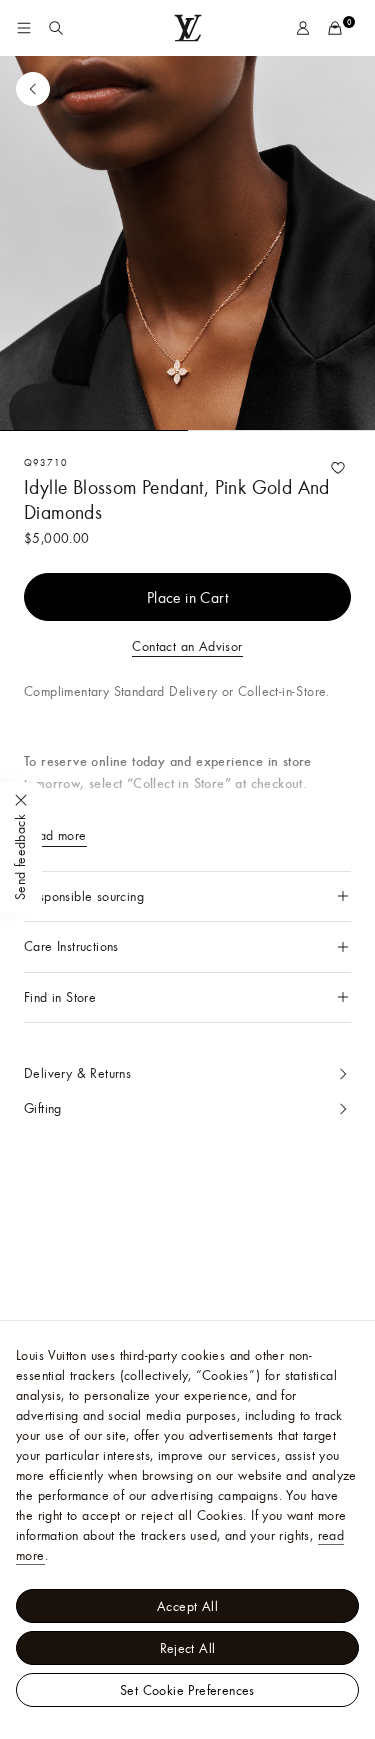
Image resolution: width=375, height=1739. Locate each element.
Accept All (187, 1606)
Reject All (188, 1648)
